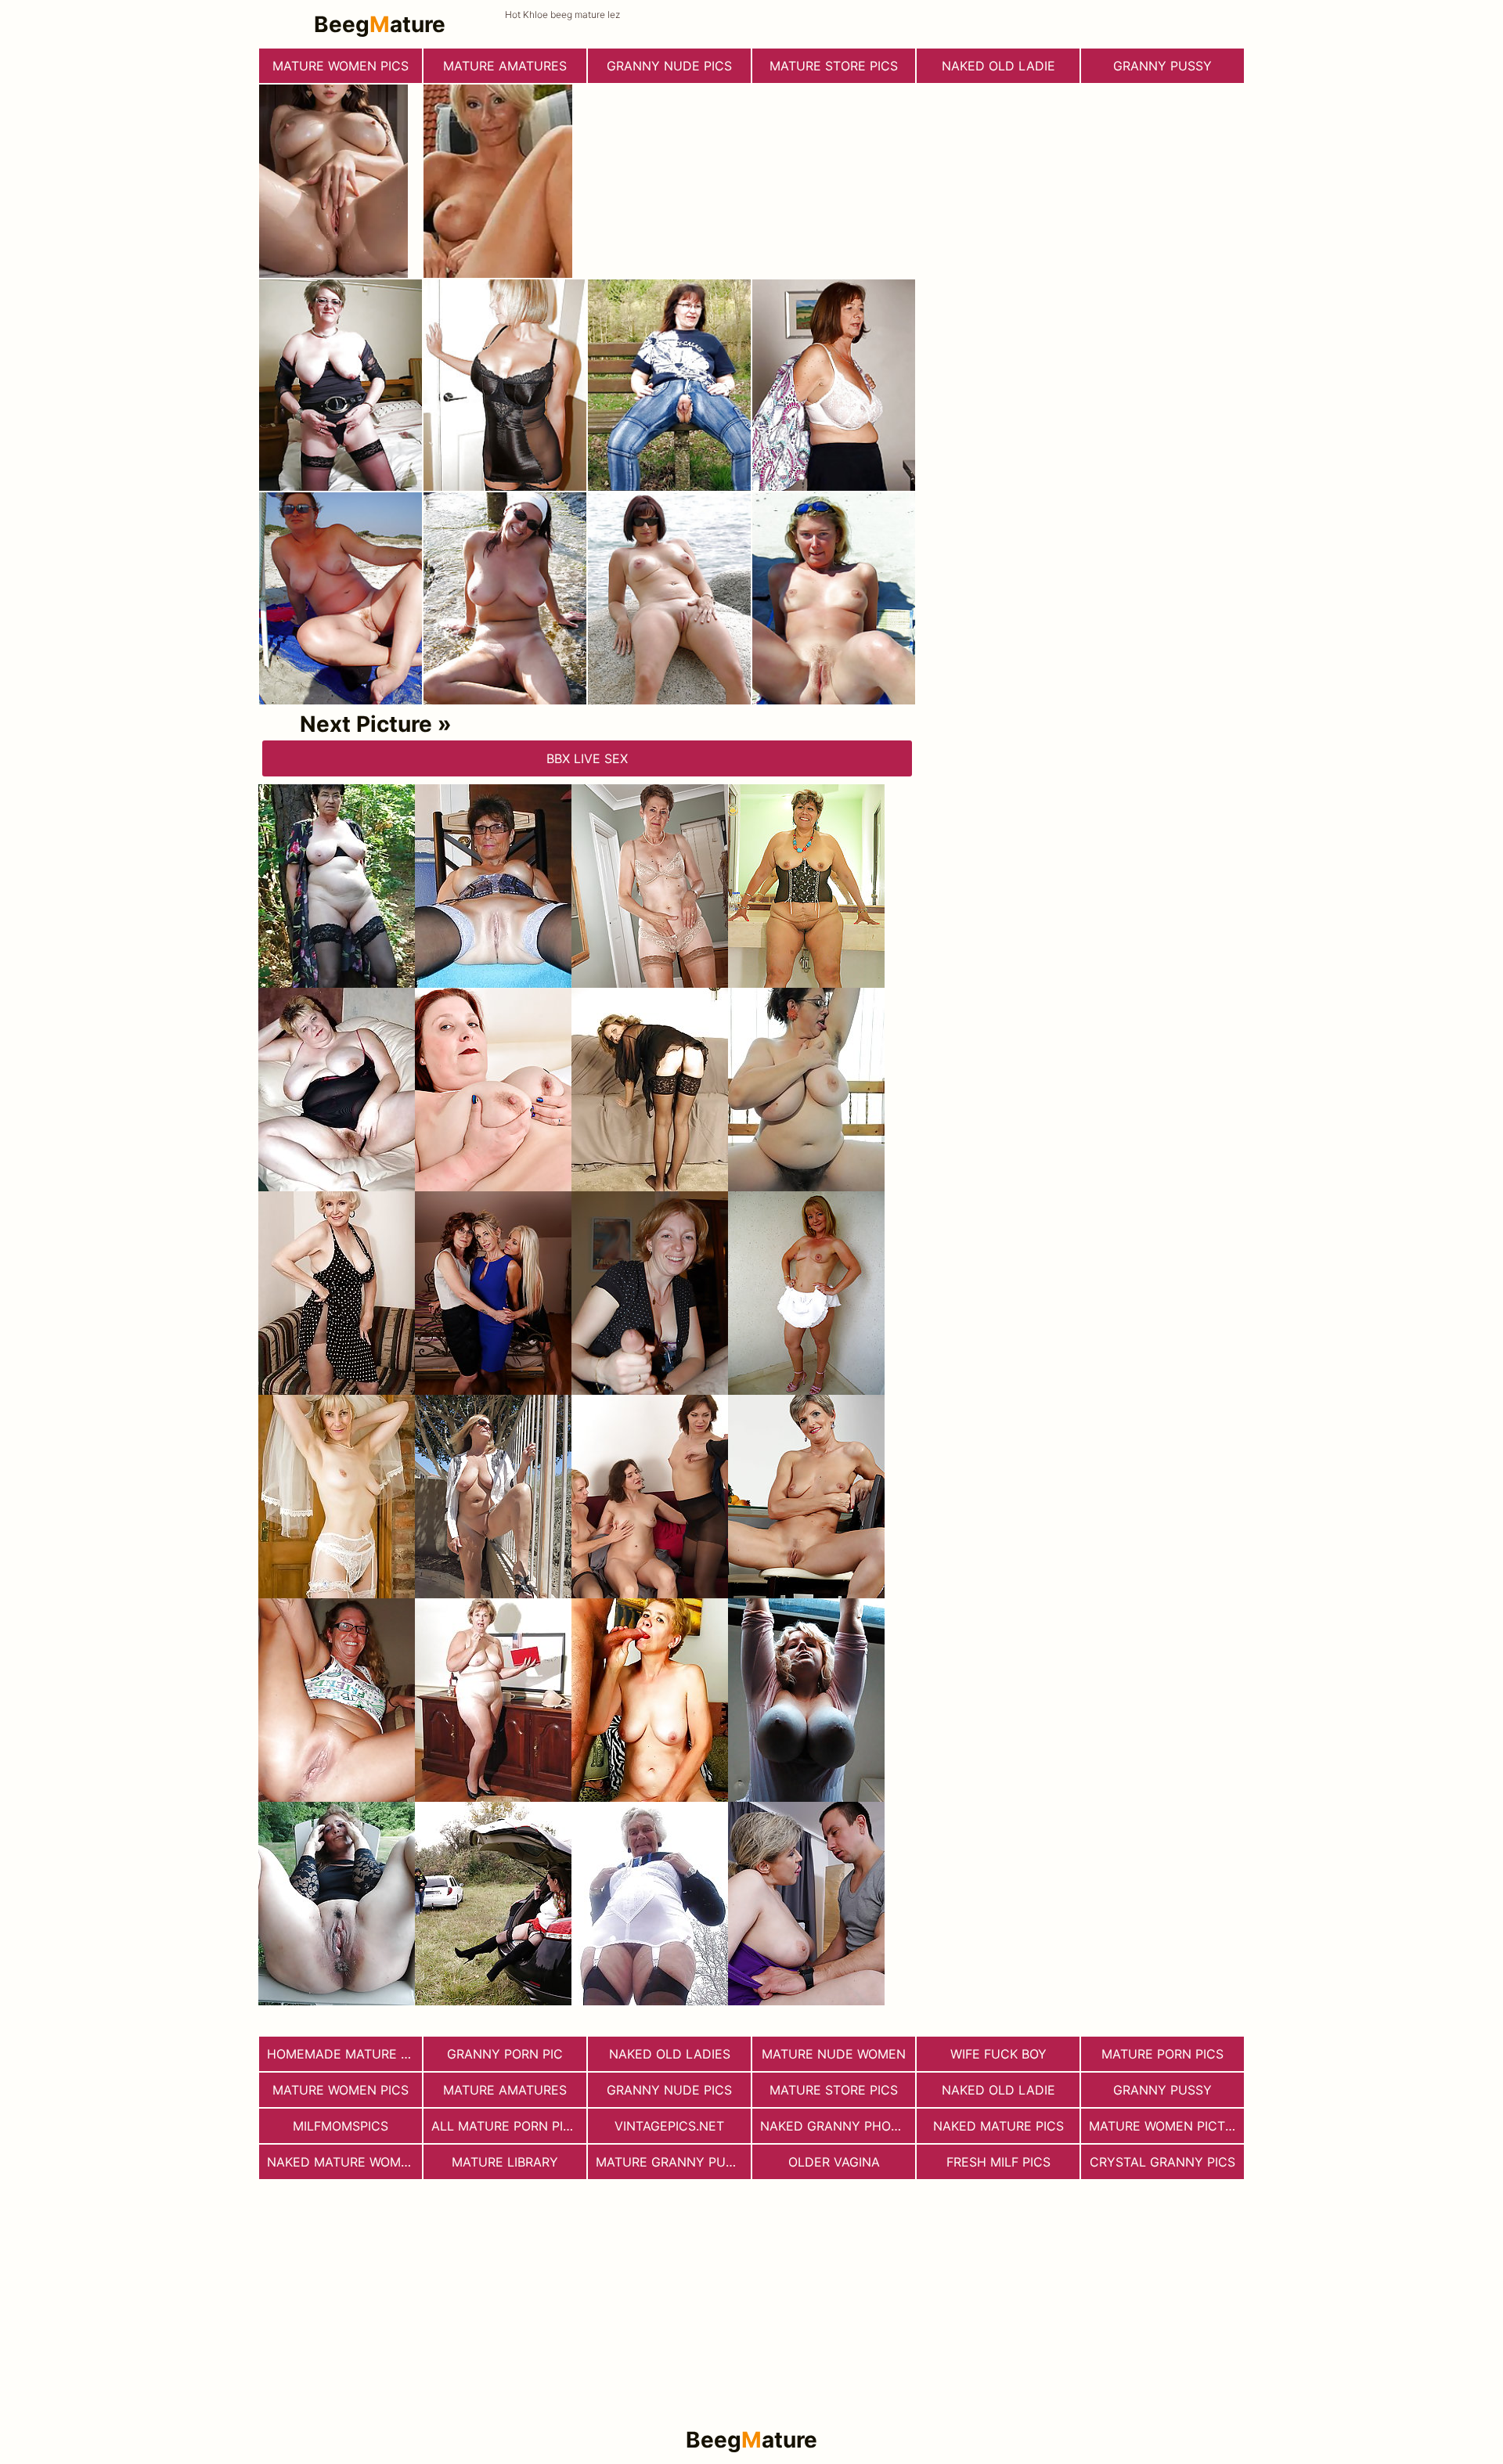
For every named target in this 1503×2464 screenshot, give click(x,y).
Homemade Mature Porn (344, 2054)
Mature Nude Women (834, 2054)
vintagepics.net (669, 2126)
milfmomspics (341, 2126)
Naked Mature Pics (998, 2126)
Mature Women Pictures (1166, 2126)
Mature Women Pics (341, 66)
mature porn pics (1162, 2054)
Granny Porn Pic (505, 2054)
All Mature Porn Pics (506, 2126)
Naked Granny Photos (838, 2126)
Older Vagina (834, 2162)
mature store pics (834, 66)
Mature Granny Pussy (673, 2162)
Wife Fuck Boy (998, 2054)
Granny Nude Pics (669, 66)
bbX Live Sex (587, 758)
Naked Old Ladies (670, 2054)
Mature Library (505, 2162)
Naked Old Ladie (998, 66)
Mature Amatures (505, 66)
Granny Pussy (1162, 66)
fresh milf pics (998, 2162)
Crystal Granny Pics (1162, 2162)
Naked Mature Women (342, 2162)
